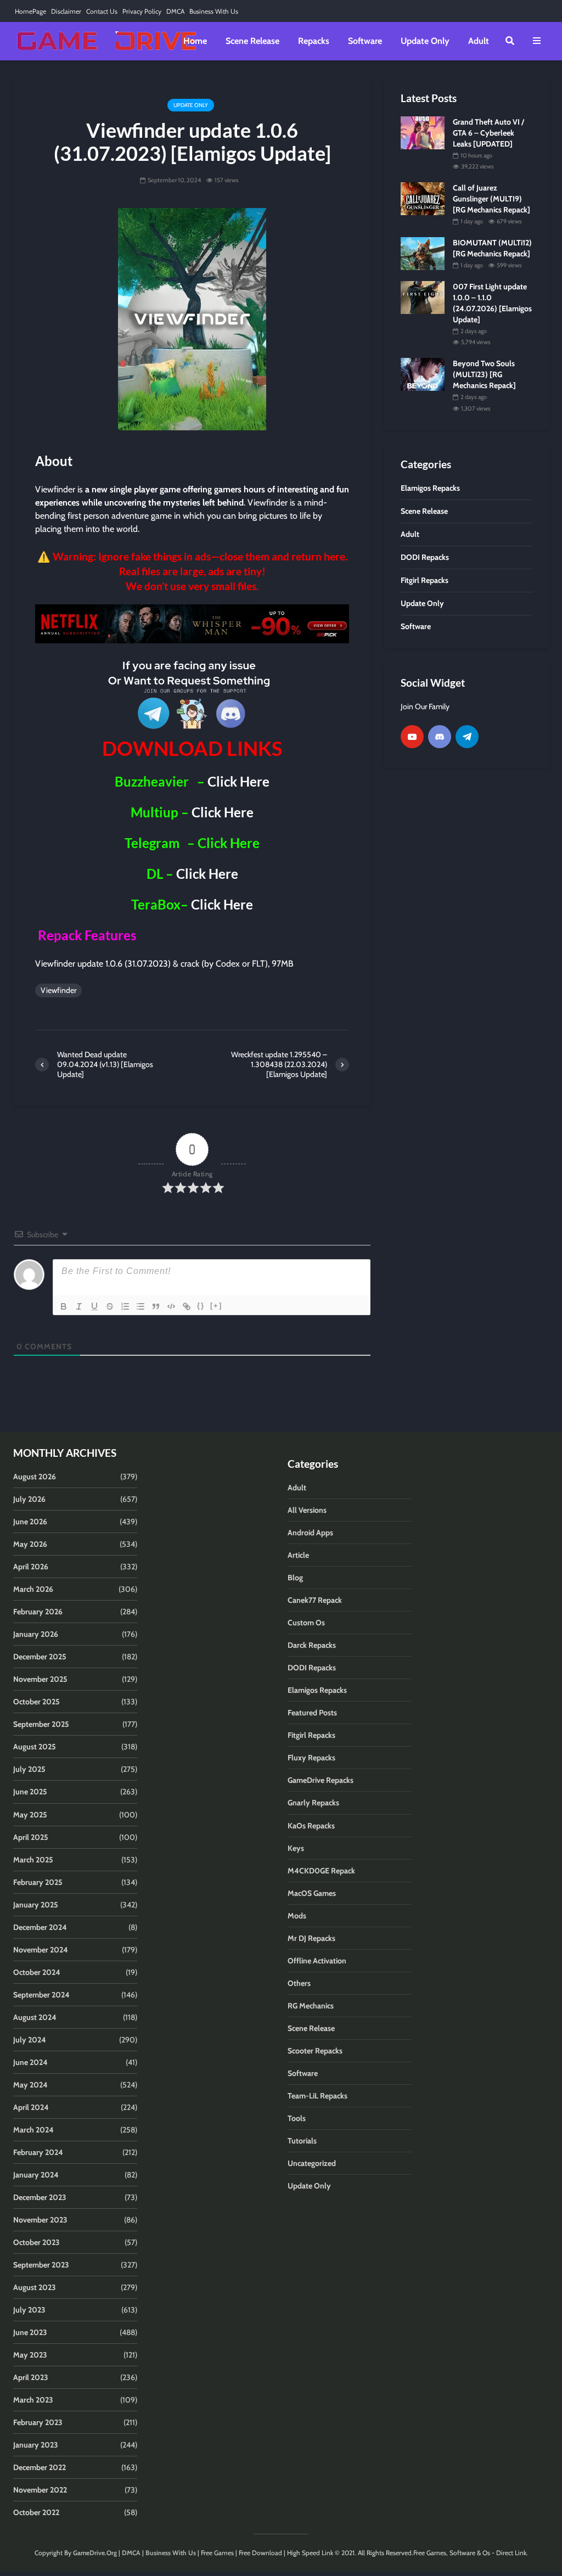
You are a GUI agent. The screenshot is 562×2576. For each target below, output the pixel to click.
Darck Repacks (312, 1645)
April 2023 (31, 2377)
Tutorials (302, 2141)
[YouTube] (412, 737)
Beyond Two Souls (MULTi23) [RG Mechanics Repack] (484, 374)
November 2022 (40, 2490)
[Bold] (64, 1306)
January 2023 (36, 2445)
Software (365, 41)
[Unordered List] (140, 1306)
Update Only (425, 41)
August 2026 (35, 1477)
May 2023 (30, 2355)
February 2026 (38, 1612)
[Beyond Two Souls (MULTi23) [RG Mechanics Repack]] (423, 374)
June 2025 (30, 1792)
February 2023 (38, 2422)
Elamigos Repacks (317, 1690)
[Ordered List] (125, 1306)
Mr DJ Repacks (311, 1938)
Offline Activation (317, 1961)
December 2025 (40, 1657)
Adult (479, 41)
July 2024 (30, 2040)
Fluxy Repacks (311, 1758)
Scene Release (252, 41)
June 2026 (30, 1522)
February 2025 (38, 1882)
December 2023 (40, 2197)
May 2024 (30, 2085)
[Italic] (79, 1306)
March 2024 (33, 2130)
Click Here (238, 781)
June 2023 (30, 2332)
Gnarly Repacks (313, 1803)
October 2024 (37, 1972)
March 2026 (33, 1589)
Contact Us (102, 11)
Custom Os (306, 1623)
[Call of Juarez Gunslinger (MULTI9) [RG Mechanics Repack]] (423, 198)
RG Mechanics (311, 2006)
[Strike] (110, 1306)
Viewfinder (58, 990)
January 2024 (36, 2175)
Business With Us (214, 11)
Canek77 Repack (315, 1600)
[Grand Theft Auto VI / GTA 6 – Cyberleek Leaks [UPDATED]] (423, 132)
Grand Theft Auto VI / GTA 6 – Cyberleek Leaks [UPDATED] (488, 133)
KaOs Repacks (311, 1826)
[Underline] (94, 1306)
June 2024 (30, 2062)
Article (298, 1555)
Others (299, 1983)
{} (201, 1306)
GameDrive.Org (95, 2553)
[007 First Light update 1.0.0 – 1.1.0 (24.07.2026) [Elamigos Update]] (423, 297)
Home (195, 41)
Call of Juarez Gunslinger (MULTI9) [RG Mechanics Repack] (491, 199)
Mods (297, 1916)
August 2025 (35, 1747)
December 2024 (40, 1927)
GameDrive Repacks (321, 1780)
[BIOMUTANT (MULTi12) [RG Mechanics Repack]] (423, 253)
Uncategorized (312, 2163)
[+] (216, 1306)
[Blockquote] (156, 1306)
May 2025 (30, 1815)
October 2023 (36, 2242)
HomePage (30, 11)
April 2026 (31, 1567)
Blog (295, 1578)
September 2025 (41, 1724)
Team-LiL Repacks (317, 2096)
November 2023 (40, 2220)
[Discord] (440, 737)
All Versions (307, 1510)
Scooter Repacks (315, 2051)
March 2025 (33, 1860)
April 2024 (31, 2107)
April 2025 (31, 1837)
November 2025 (40, 1679)
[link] (192, 624)
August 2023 (35, 2287)
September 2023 (41, 2265)
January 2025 (36, 1905)
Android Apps (310, 1533)
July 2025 (29, 1769)
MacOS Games (312, 1893)
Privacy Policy (142, 11)
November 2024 (41, 1950)
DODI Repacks (312, 1668)
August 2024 (35, 2017)
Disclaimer (66, 11)
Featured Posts (312, 1713)
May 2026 (30, 1544)
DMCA (175, 11)
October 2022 (36, 2512)
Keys (296, 1848)
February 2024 (38, 2152)
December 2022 (40, 2467)
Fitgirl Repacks (311, 1735)
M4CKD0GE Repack (321, 1871)
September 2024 (41, 1995)
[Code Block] (171, 1306)
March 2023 (33, 2400)
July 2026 (29, 1499)
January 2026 (36, 1634)
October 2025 (36, 1702)
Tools (297, 2118)
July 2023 (29, 2310)
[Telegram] (467, 737)
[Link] (187, 1306)
